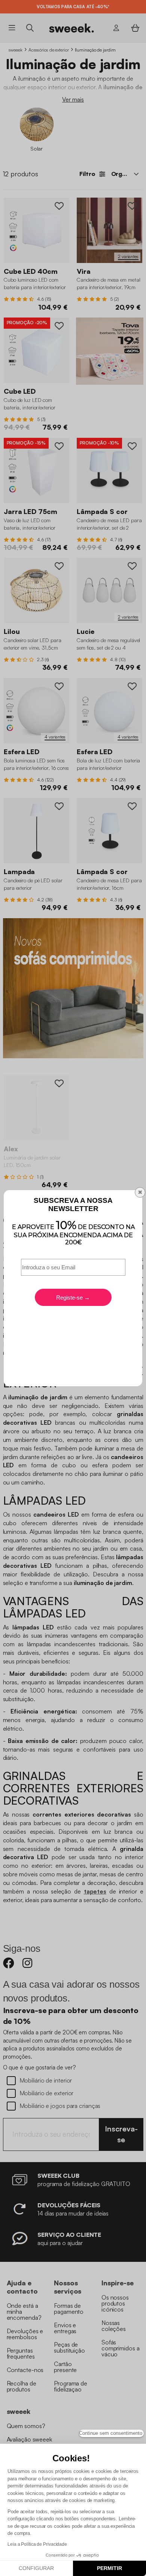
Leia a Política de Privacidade (37, 2544)
